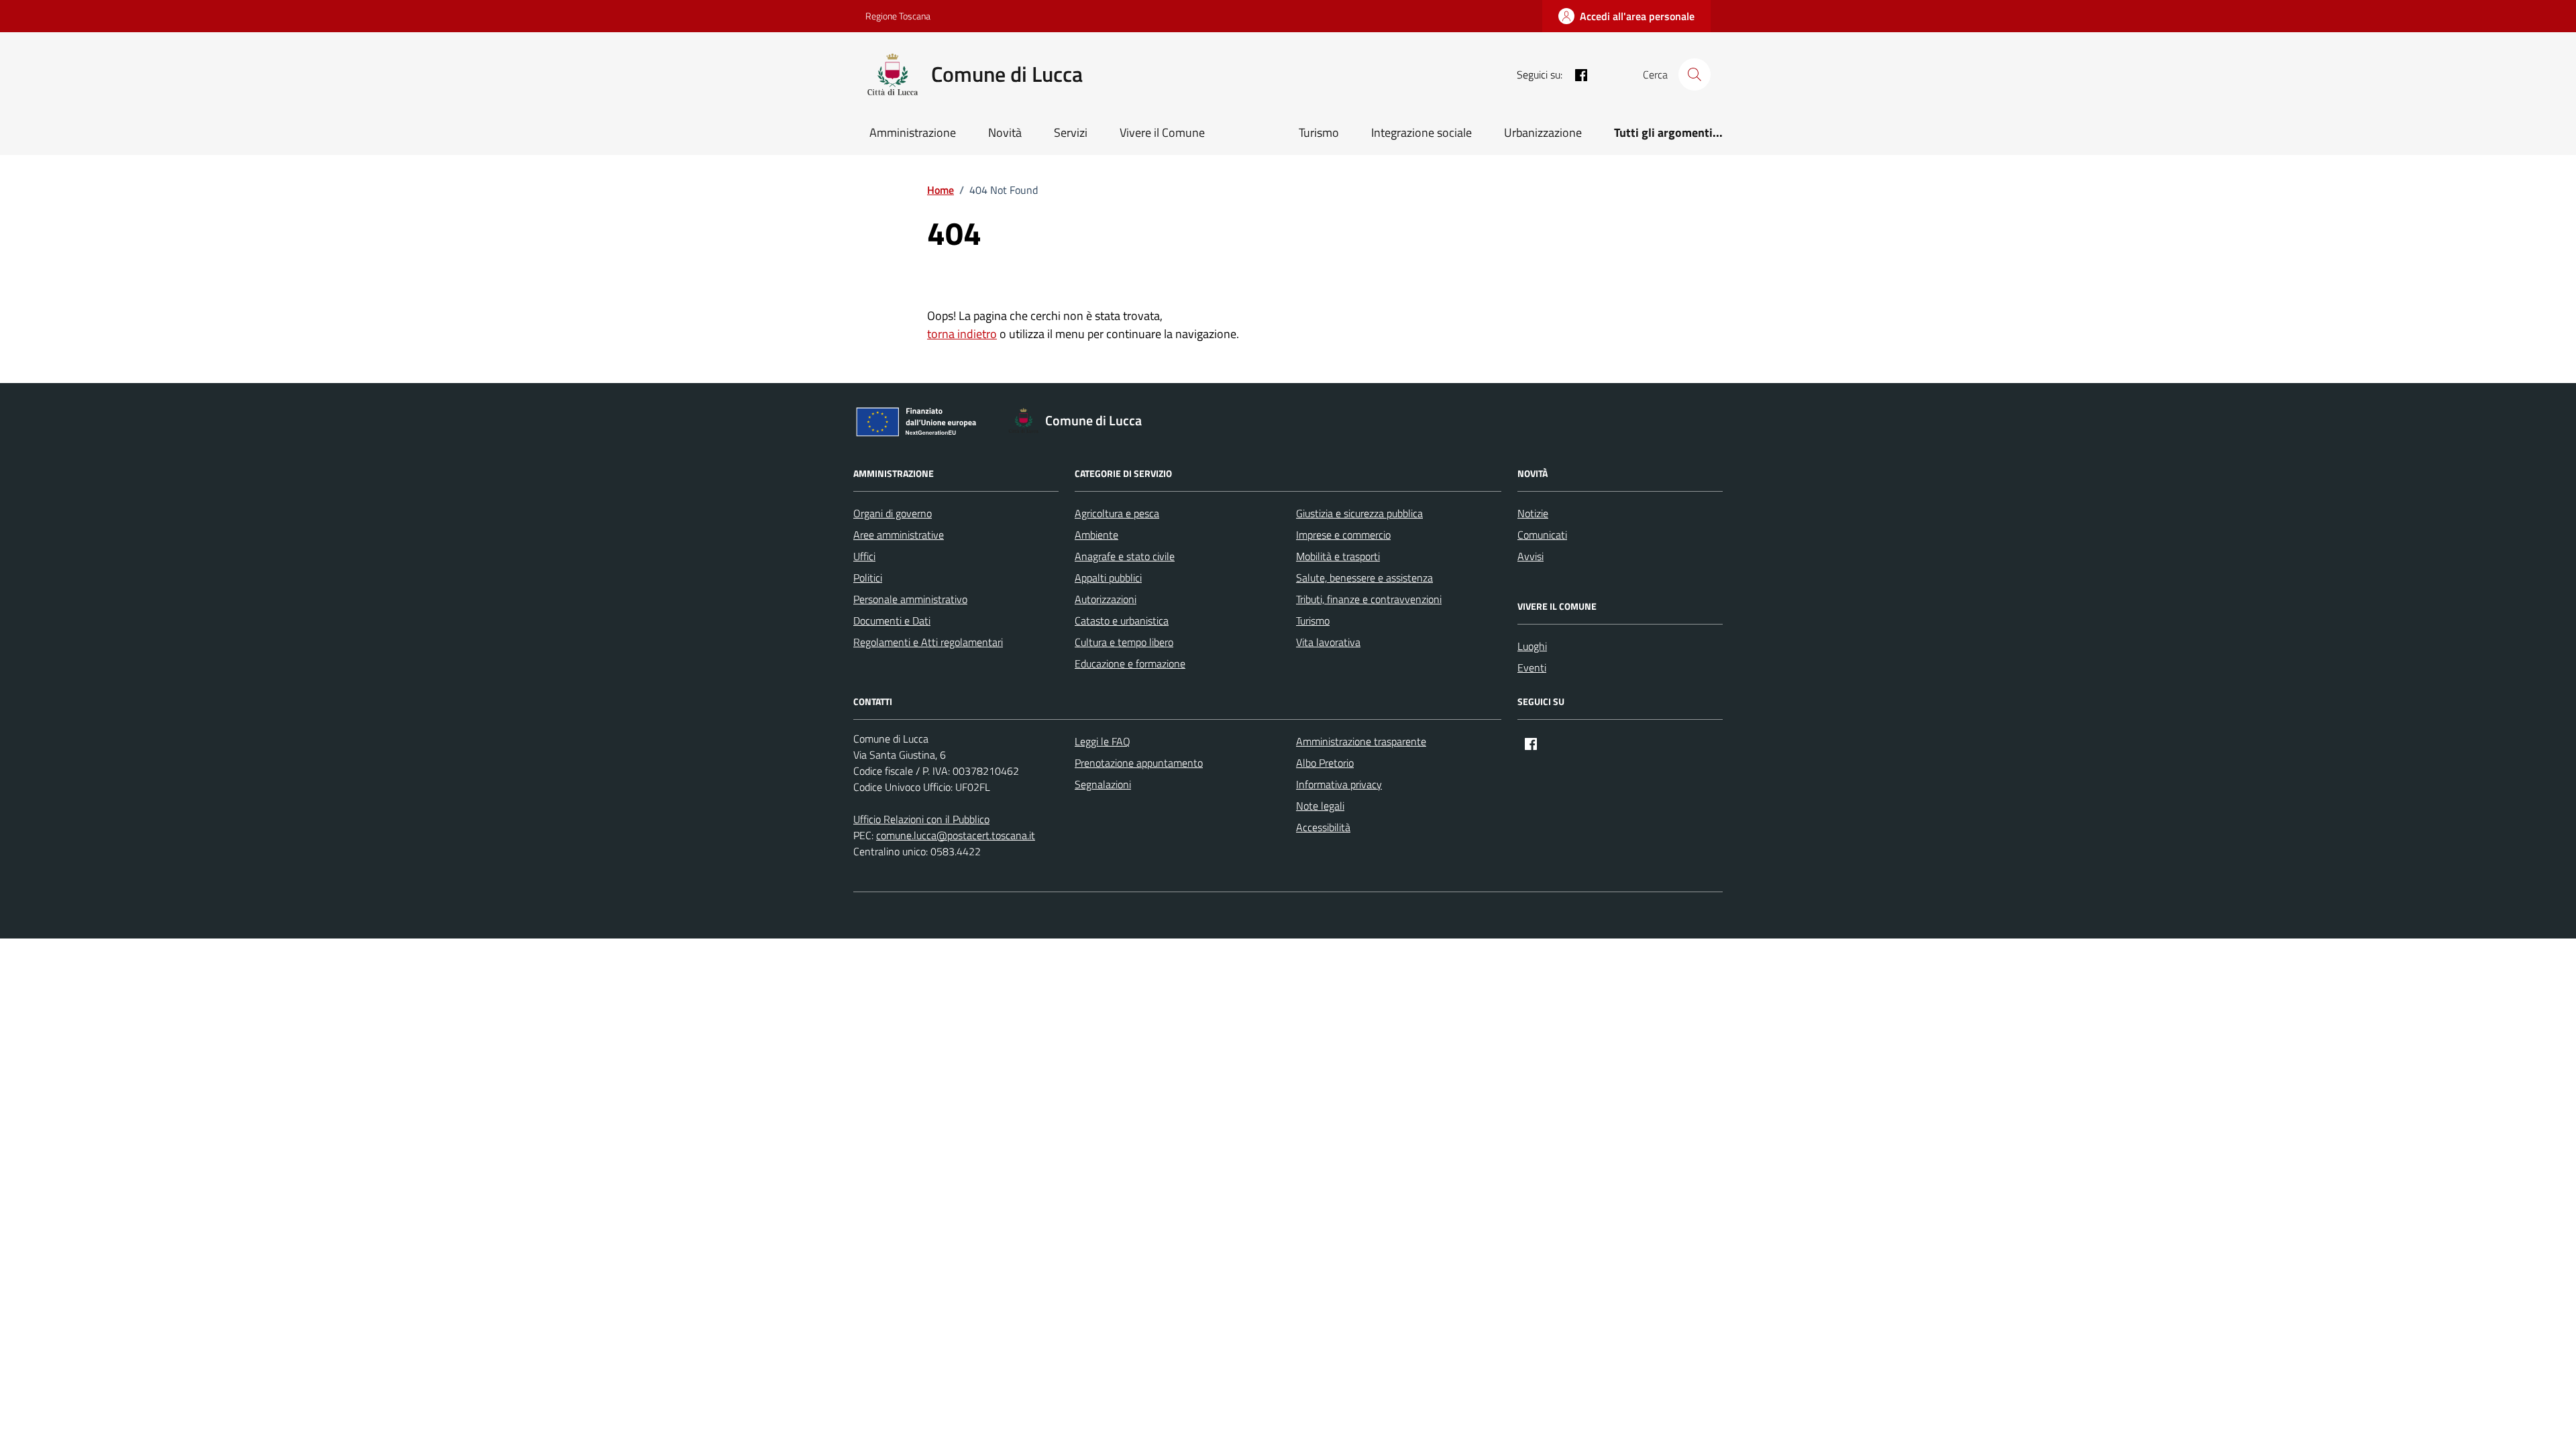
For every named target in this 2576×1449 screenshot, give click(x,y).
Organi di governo (893, 513)
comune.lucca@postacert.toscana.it (956, 835)
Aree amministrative (899, 535)
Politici (868, 578)
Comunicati (1542, 535)
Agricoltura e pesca (1117, 513)
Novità (1005, 132)
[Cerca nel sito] (1695, 74)
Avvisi (1531, 556)
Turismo (1319, 132)
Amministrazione (913, 132)
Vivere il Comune (1162, 132)
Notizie (1533, 513)
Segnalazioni (1103, 784)
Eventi (1532, 667)
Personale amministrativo (910, 599)
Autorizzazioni (1106, 599)
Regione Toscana (898, 16)
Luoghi (1532, 646)
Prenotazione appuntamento (1139, 763)
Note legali (1320, 806)
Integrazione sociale (1421, 132)
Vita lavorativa (1328, 642)
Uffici (864, 556)
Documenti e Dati (892, 621)
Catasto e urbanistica (1122, 621)
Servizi (1071, 132)
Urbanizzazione (1543, 132)
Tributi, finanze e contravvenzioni (1369, 599)
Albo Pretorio (1325, 763)
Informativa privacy (1339, 784)
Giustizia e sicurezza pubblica (1359, 513)
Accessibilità (1323, 827)
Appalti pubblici (1108, 578)
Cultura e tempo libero (1124, 642)
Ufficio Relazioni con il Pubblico (921, 819)
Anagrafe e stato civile (1125, 556)
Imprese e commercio (1343, 535)
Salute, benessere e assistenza (1364, 578)
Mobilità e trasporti (1338, 556)
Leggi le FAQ (1103, 741)
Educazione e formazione (1130, 663)
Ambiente (1096, 535)
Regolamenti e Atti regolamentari (928, 642)
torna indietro (962, 334)
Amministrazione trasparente (1361, 741)
